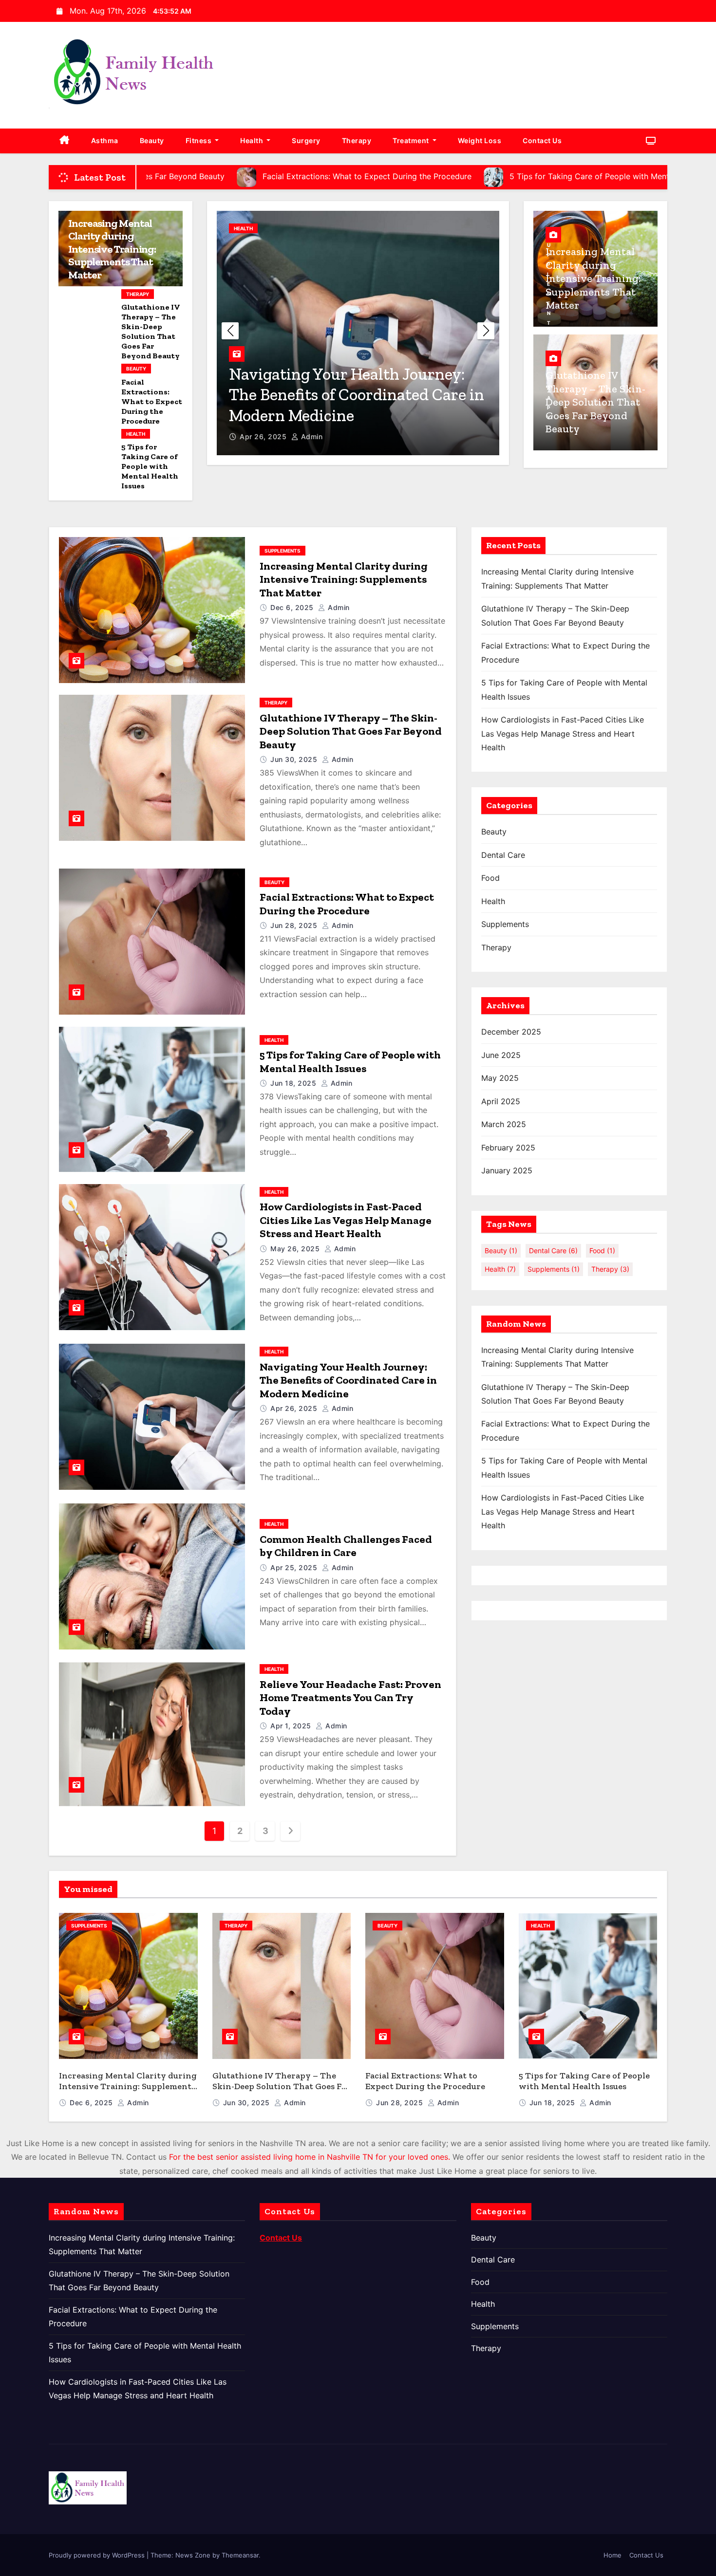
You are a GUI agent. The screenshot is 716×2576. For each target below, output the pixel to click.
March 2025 (504, 1124)
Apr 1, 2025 (292, 1726)
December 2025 (511, 1032)
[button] (486, 331)
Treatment (412, 140)
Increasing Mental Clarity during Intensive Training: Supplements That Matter (112, 249)
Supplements (283, 551)
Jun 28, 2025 (295, 925)
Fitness (199, 140)
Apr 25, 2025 (295, 1567)
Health (253, 140)
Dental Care (503, 855)
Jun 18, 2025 (294, 1083)
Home (612, 2555)
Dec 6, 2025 (293, 607)
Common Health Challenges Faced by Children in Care (346, 1546)
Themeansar (240, 2555)
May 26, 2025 (296, 1249)
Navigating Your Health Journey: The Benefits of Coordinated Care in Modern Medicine (357, 395)
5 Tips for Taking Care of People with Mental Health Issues (150, 466)
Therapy (357, 140)
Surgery (306, 140)
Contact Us (542, 140)
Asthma (105, 140)
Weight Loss (480, 140)
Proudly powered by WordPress (98, 2555)
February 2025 (508, 1148)
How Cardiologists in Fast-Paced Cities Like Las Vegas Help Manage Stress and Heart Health (346, 1220)
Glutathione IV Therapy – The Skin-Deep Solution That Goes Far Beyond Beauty (151, 331)
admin (311, 436)
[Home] (65, 141)
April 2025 (501, 1101)
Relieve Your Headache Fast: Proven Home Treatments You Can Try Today (350, 1698)
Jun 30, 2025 (295, 759)
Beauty (152, 140)
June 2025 (501, 1055)
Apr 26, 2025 (264, 436)
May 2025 (500, 1078)
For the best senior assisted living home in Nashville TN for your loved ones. (310, 2157)
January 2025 (507, 1170)
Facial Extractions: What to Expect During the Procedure (152, 401)
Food (490, 878)
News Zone (193, 2555)
